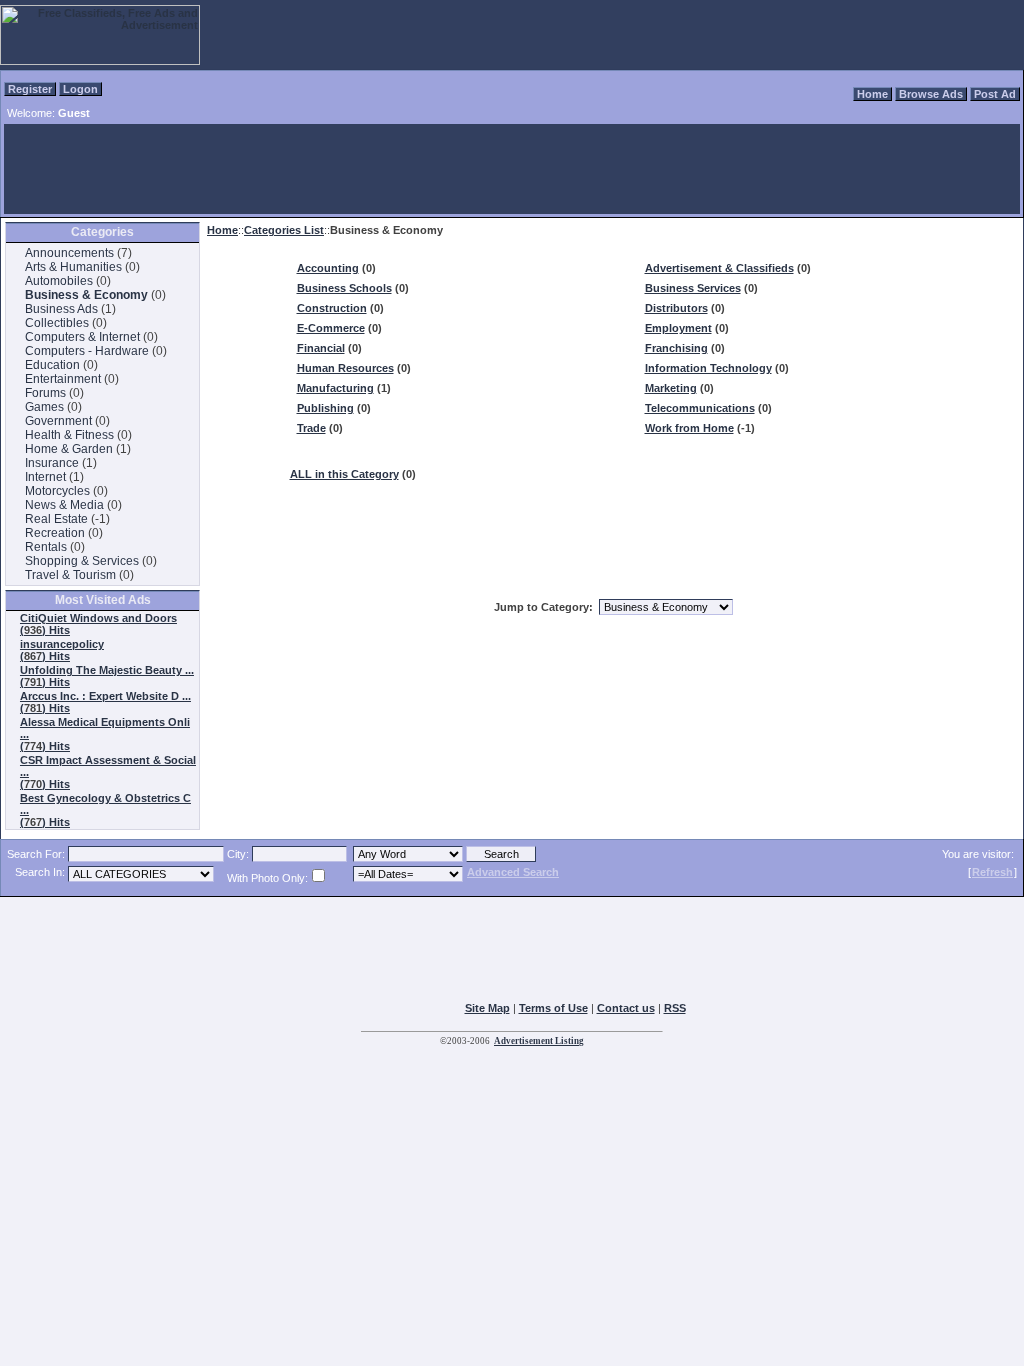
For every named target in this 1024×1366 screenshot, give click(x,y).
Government (58, 421)
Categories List (284, 230)
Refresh (992, 872)
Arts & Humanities (73, 267)
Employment (678, 328)
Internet (45, 477)
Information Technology (708, 368)
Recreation (55, 533)
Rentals (46, 547)
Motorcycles (57, 491)
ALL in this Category (344, 474)
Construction (332, 308)
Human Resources (345, 368)
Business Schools (344, 288)
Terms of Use (553, 1008)
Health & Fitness (69, 435)
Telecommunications (700, 408)
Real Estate (56, 519)
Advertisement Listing (539, 1041)
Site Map (487, 1008)
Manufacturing (335, 388)
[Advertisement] (512, 169)
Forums (45, 393)
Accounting (328, 268)
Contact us (626, 1008)
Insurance (52, 463)
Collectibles (57, 323)
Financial (321, 348)
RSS (675, 1008)
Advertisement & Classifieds (719, 268)
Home (872, 94)
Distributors (676, 308)
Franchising (676, 348)
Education (52, 365)
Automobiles (59, 281)
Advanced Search (513, 872)
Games (44, 407)
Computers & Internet (82, 337)
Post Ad (995, 94)
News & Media (64, 505)
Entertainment (63, 379)
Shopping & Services (82, 561)
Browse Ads (931, 94)
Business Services (693, 288)
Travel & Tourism (70, 575)
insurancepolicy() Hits (62, 650)
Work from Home (689, 428)
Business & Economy (86, 295)
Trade (311, 428)
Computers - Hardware (87, 351)
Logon (80, 89)
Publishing (325, 408)
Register (30, 89)
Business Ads (61, 309)
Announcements (69, 253)
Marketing (671, 388)
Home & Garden (69, 449)
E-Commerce (331, 328)
